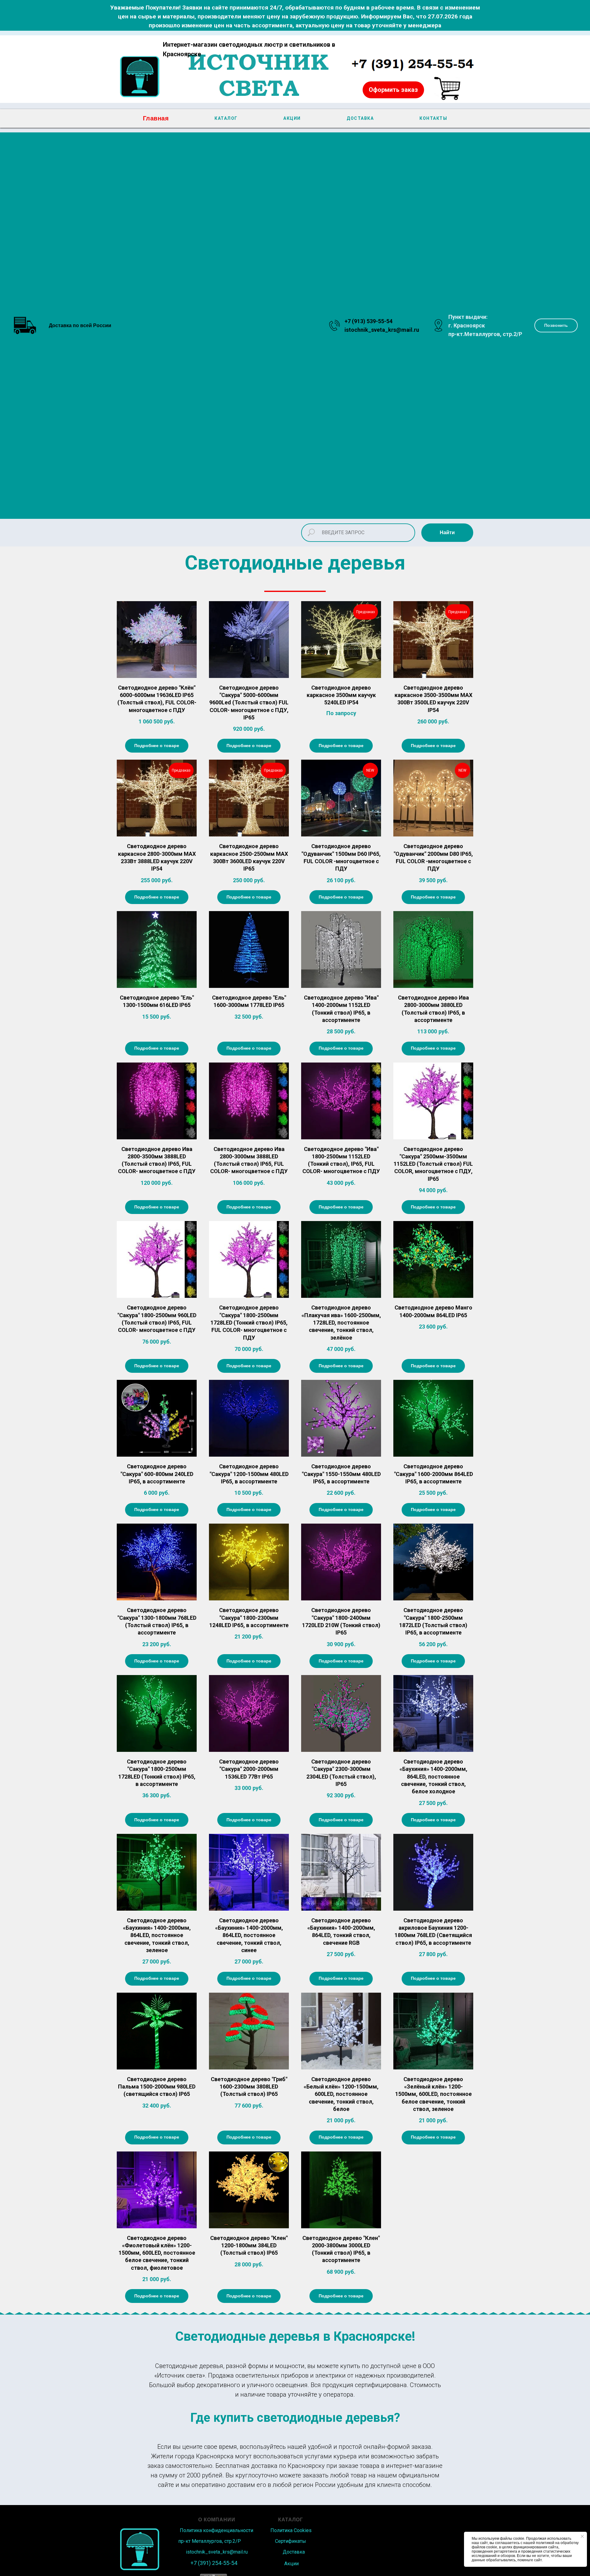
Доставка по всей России (80, 325)
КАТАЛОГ (226, 118)
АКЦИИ (292, 118)
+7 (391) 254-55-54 (214, 2563)
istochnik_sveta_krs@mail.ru (382, 330)
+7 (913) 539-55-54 (368, 321)
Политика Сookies (291, 2530)
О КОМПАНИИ (217, 2520)
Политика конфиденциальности (216, 2530)
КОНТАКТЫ (433, 118)
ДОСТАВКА (360, 118)
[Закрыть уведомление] (582, 2536)
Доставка (294, 2552)
